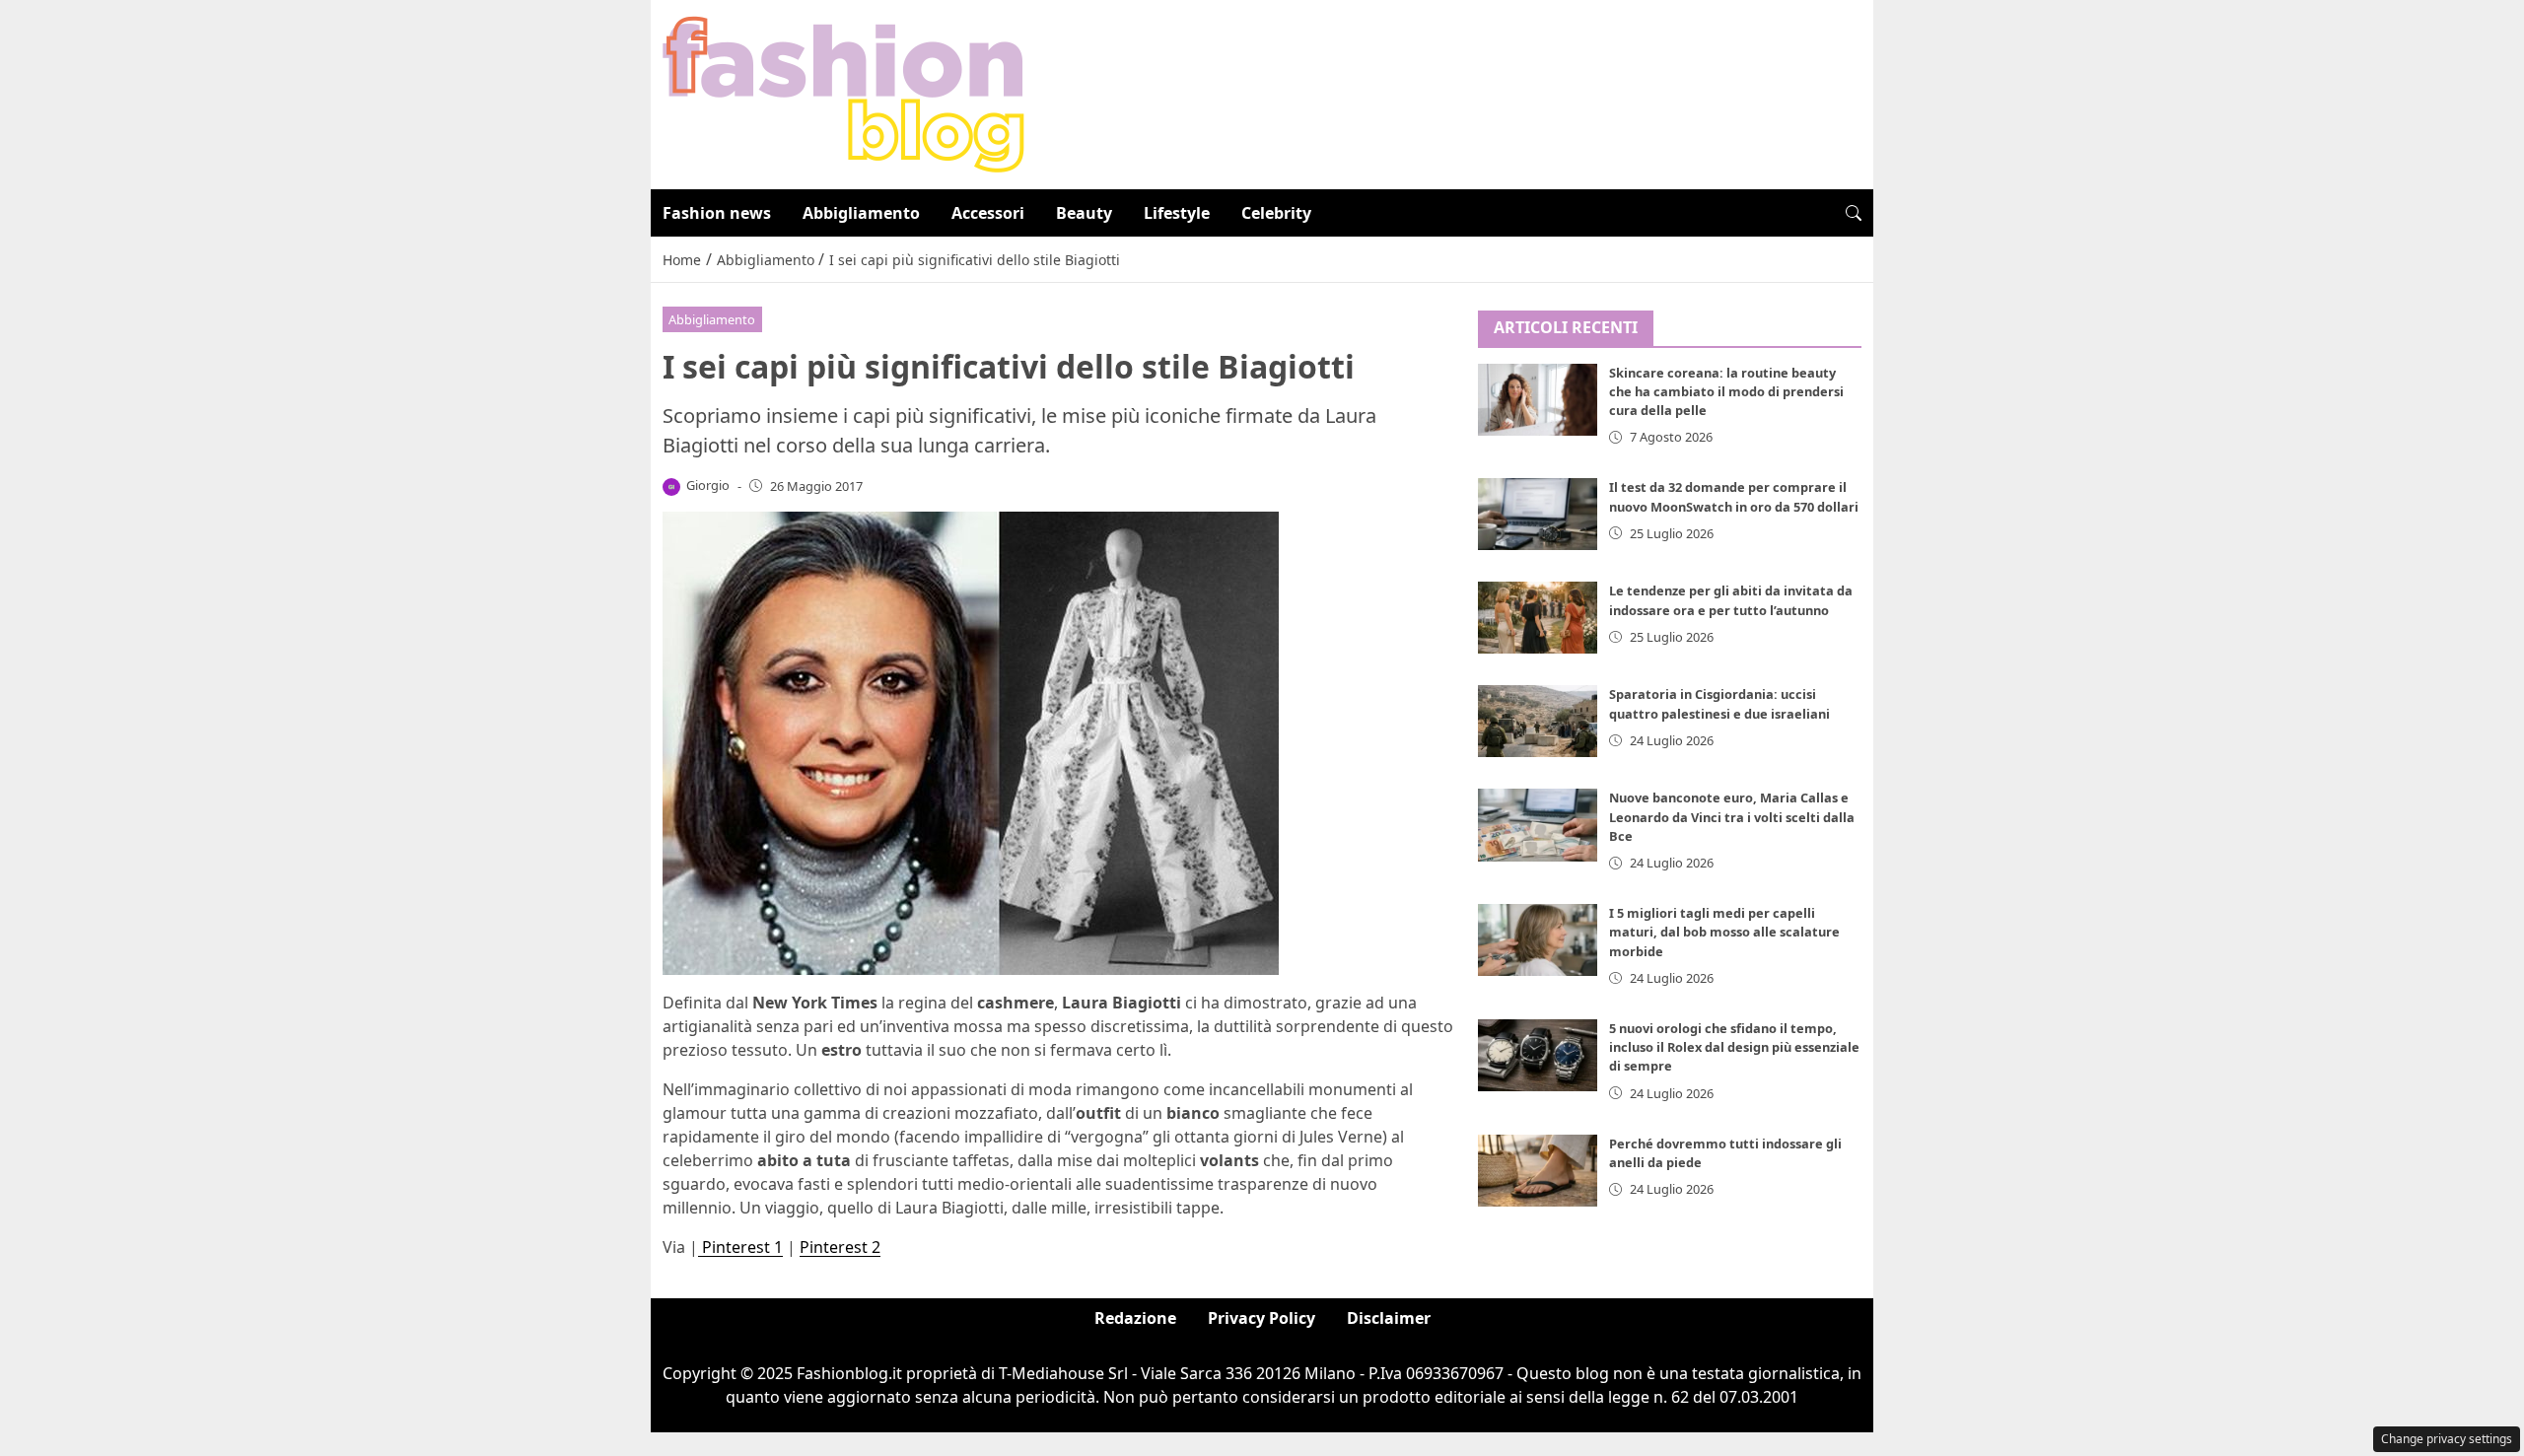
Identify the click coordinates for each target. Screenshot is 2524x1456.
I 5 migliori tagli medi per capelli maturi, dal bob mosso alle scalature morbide (1724, 932)
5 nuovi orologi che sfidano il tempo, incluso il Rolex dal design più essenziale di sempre (1734, 1047)
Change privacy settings (2447, 1439)
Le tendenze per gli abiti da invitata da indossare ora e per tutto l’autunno (1731, 600)
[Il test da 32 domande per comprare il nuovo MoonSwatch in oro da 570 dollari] (1538, 514)
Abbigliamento (861, 213)
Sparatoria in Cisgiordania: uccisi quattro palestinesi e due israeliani (1719, 703)
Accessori (988, 213)
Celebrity (1276, 213)
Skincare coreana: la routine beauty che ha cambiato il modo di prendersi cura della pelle (1726, 391)
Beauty (1084, 213)
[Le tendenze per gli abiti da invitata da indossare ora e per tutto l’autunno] (1538, 618)
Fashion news (717, 213)
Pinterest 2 (840, 1247)
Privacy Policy (1262, 1318)
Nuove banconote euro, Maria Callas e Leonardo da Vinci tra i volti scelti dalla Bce (1732, 816)
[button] (1854, 213)
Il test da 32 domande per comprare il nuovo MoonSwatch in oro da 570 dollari (1734, 496)
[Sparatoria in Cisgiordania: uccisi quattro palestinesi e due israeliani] (1538, 721)
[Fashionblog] (843, 93)
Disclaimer (1389, 1318)
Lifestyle (1177, 213)
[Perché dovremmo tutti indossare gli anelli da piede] (1538, 1171)
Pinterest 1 (740, 1247)
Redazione (1135, 1318)
